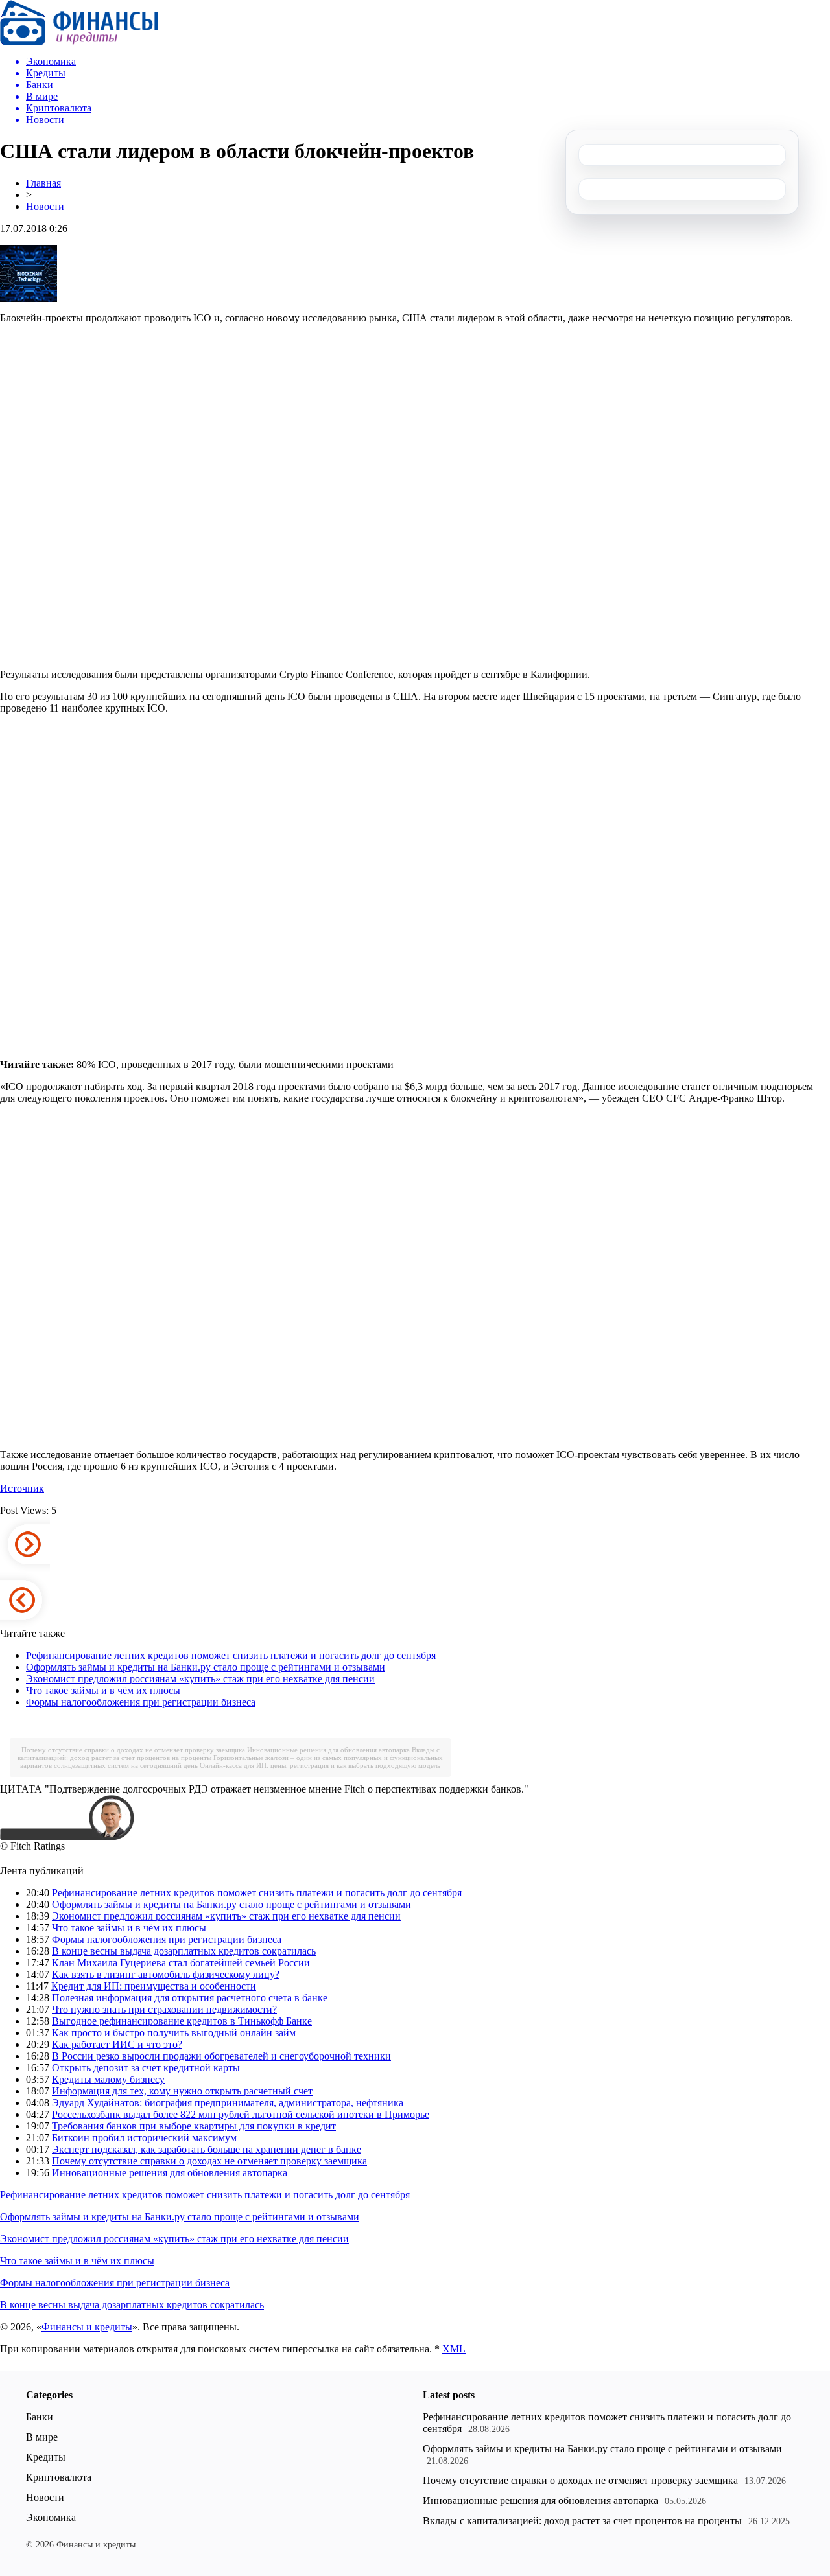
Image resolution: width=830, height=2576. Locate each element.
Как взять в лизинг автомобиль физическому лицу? (166, 1974)
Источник (22, 1488)
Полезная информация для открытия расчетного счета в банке (190, 1998)
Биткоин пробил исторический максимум (144, 2138)
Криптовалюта (59, 2477)
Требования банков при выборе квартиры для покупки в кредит (194, 2126)
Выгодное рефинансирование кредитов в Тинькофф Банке (182, 2021)
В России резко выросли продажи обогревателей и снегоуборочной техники (221, 2056)
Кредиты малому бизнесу (108, 2079)
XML (454, 2349)
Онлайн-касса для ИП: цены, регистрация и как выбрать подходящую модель (320, 1765)
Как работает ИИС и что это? (117, 2044)
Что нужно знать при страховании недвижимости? (164, 2009)
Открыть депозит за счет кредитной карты (146, 2068)
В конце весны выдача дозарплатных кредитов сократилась (184, 1951)
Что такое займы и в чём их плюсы (103, 1690)
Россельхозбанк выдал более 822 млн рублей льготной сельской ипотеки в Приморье (241, 2114)
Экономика (51, 2517)
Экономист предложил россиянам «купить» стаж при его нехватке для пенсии (200, 1679)
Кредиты (46, 2457)
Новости (45, 206)
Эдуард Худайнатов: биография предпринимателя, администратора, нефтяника (228, 2103)
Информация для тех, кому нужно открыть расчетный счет (182, 2091)
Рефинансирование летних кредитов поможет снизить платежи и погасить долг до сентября (231, 1655)
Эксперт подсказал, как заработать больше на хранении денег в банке (207, 2149)
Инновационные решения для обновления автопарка (328, 1750)
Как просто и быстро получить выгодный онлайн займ (174, 2033)
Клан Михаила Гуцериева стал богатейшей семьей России (181, 1963)
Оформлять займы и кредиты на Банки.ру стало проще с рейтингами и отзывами (206, 1667)
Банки (40, 2417)
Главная (43, 183)
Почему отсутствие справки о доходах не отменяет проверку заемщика (133, 1750)
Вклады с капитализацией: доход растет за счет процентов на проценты (582, 2521)
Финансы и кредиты (87, 2327)
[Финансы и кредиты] (79, 42)
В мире (42, 2437)
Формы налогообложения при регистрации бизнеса (141, 1702)
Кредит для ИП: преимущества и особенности (154, 1986)
